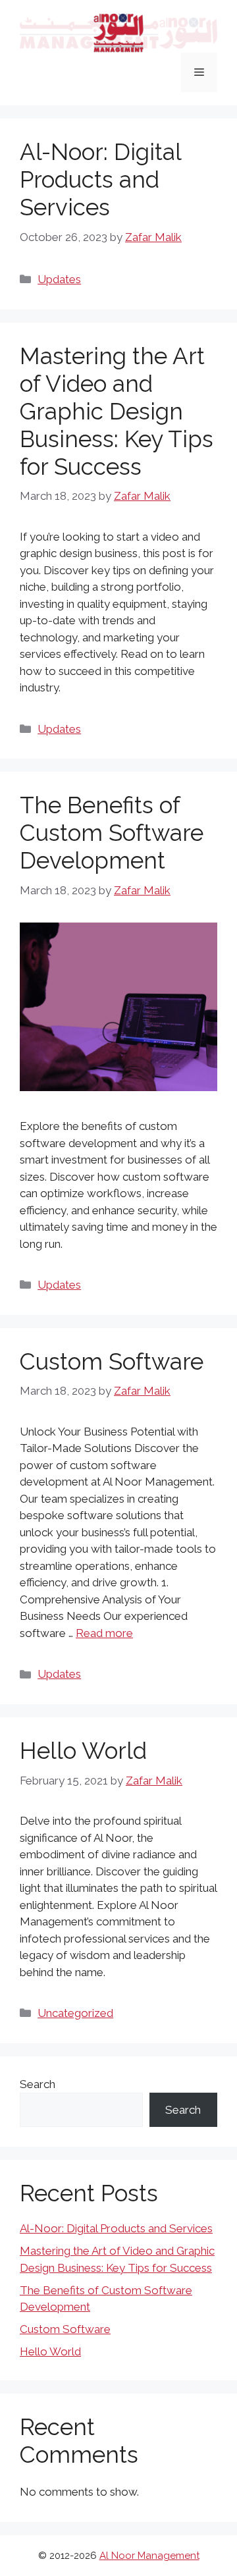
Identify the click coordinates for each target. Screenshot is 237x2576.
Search (38, 2084)
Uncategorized (75, 2013)
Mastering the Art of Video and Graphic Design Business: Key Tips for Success (117, 411)
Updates (59, 279)
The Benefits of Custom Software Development (112, 833)
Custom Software (112, 1361)
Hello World (83, 1751)
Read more (104, 1633)
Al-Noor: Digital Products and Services (100, 179)
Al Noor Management (149, 2556)
